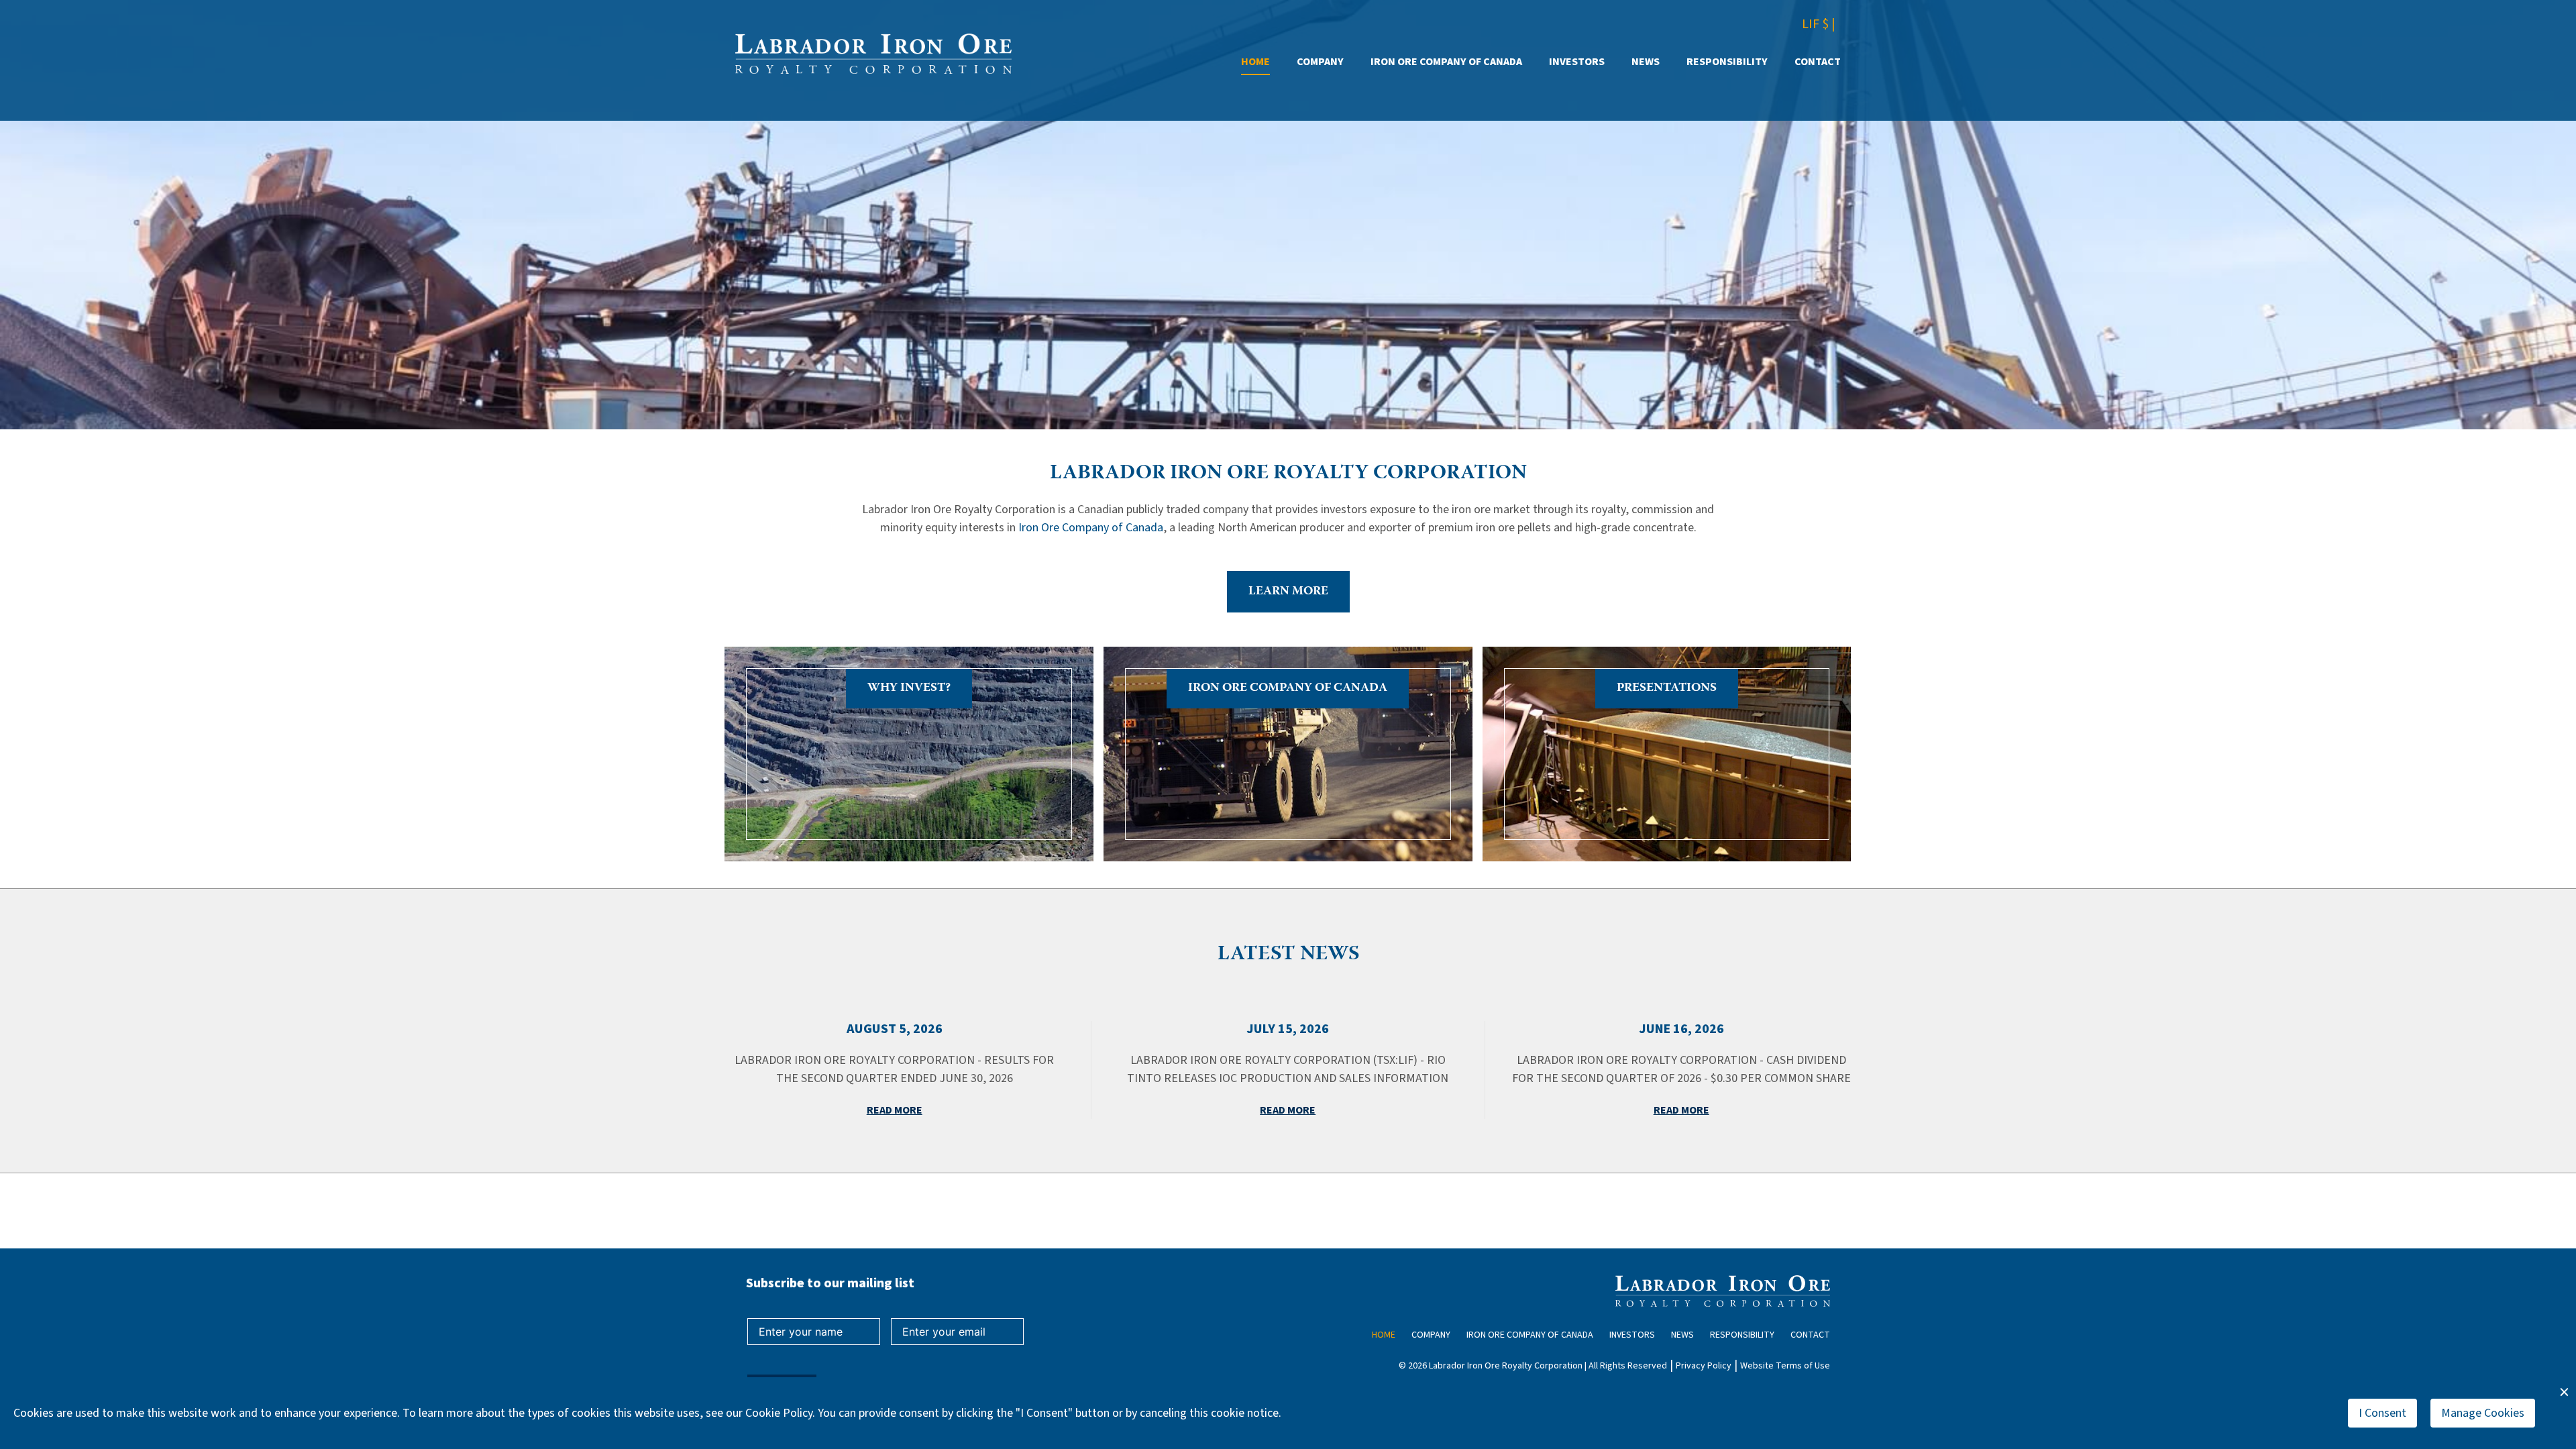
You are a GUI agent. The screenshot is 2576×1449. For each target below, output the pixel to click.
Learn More (1288, 592)
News (1646, 62)
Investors (1577, 62)
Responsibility (1727, 62)
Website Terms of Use (1785, 1366)
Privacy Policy (1704, 1366)
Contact (1818, 62)
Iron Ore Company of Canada (1446, 62)
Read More (895, 1110)
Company (1320, 62)
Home (1255, 62)
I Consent (2382, 1413)
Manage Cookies (2483, 1413)
